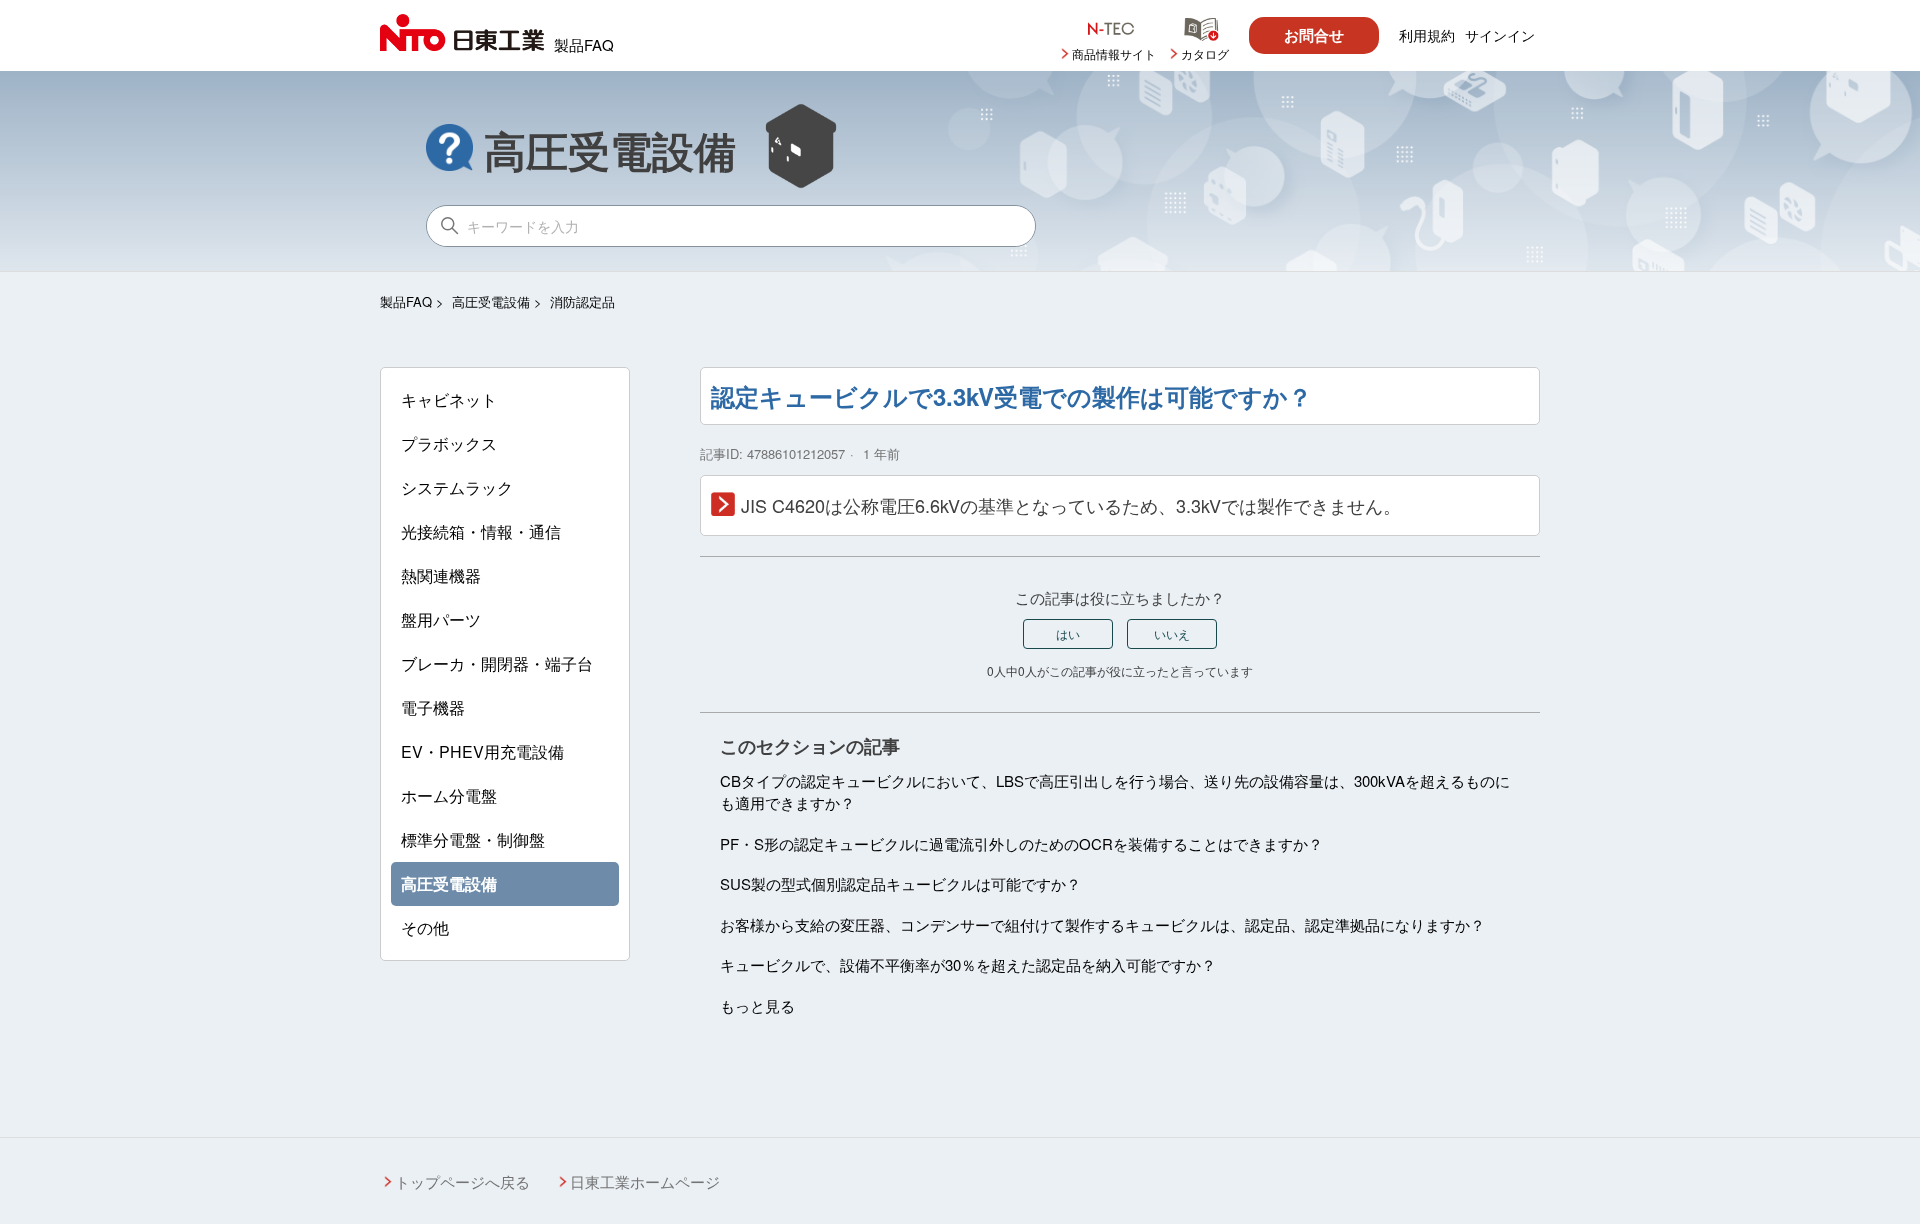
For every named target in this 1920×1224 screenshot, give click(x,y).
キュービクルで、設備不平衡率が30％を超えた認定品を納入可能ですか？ (968, 964)
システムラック (457, 487)
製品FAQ (406, 301)
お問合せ (1314, 35)
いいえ (1172, 633)
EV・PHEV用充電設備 (482, 751)
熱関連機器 (441, 575)
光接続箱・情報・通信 (481, 531)
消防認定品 (582, 301)
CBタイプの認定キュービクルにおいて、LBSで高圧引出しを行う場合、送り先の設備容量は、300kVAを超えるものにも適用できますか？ (1115, 792)
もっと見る (757, 1005)
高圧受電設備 (491, 301)
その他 (425, 927)
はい (1068, 633)
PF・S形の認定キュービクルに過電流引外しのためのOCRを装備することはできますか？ (1021, 843)
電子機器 (433, 707)
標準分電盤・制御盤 (473, 839)
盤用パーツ (441, 619)
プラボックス (449, 443)
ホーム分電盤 (449, 795)
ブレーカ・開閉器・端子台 (497, 663)
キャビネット (449, 399)
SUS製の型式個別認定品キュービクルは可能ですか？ (900, 883)
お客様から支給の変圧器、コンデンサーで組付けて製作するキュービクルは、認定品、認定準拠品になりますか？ (1102, 924)
